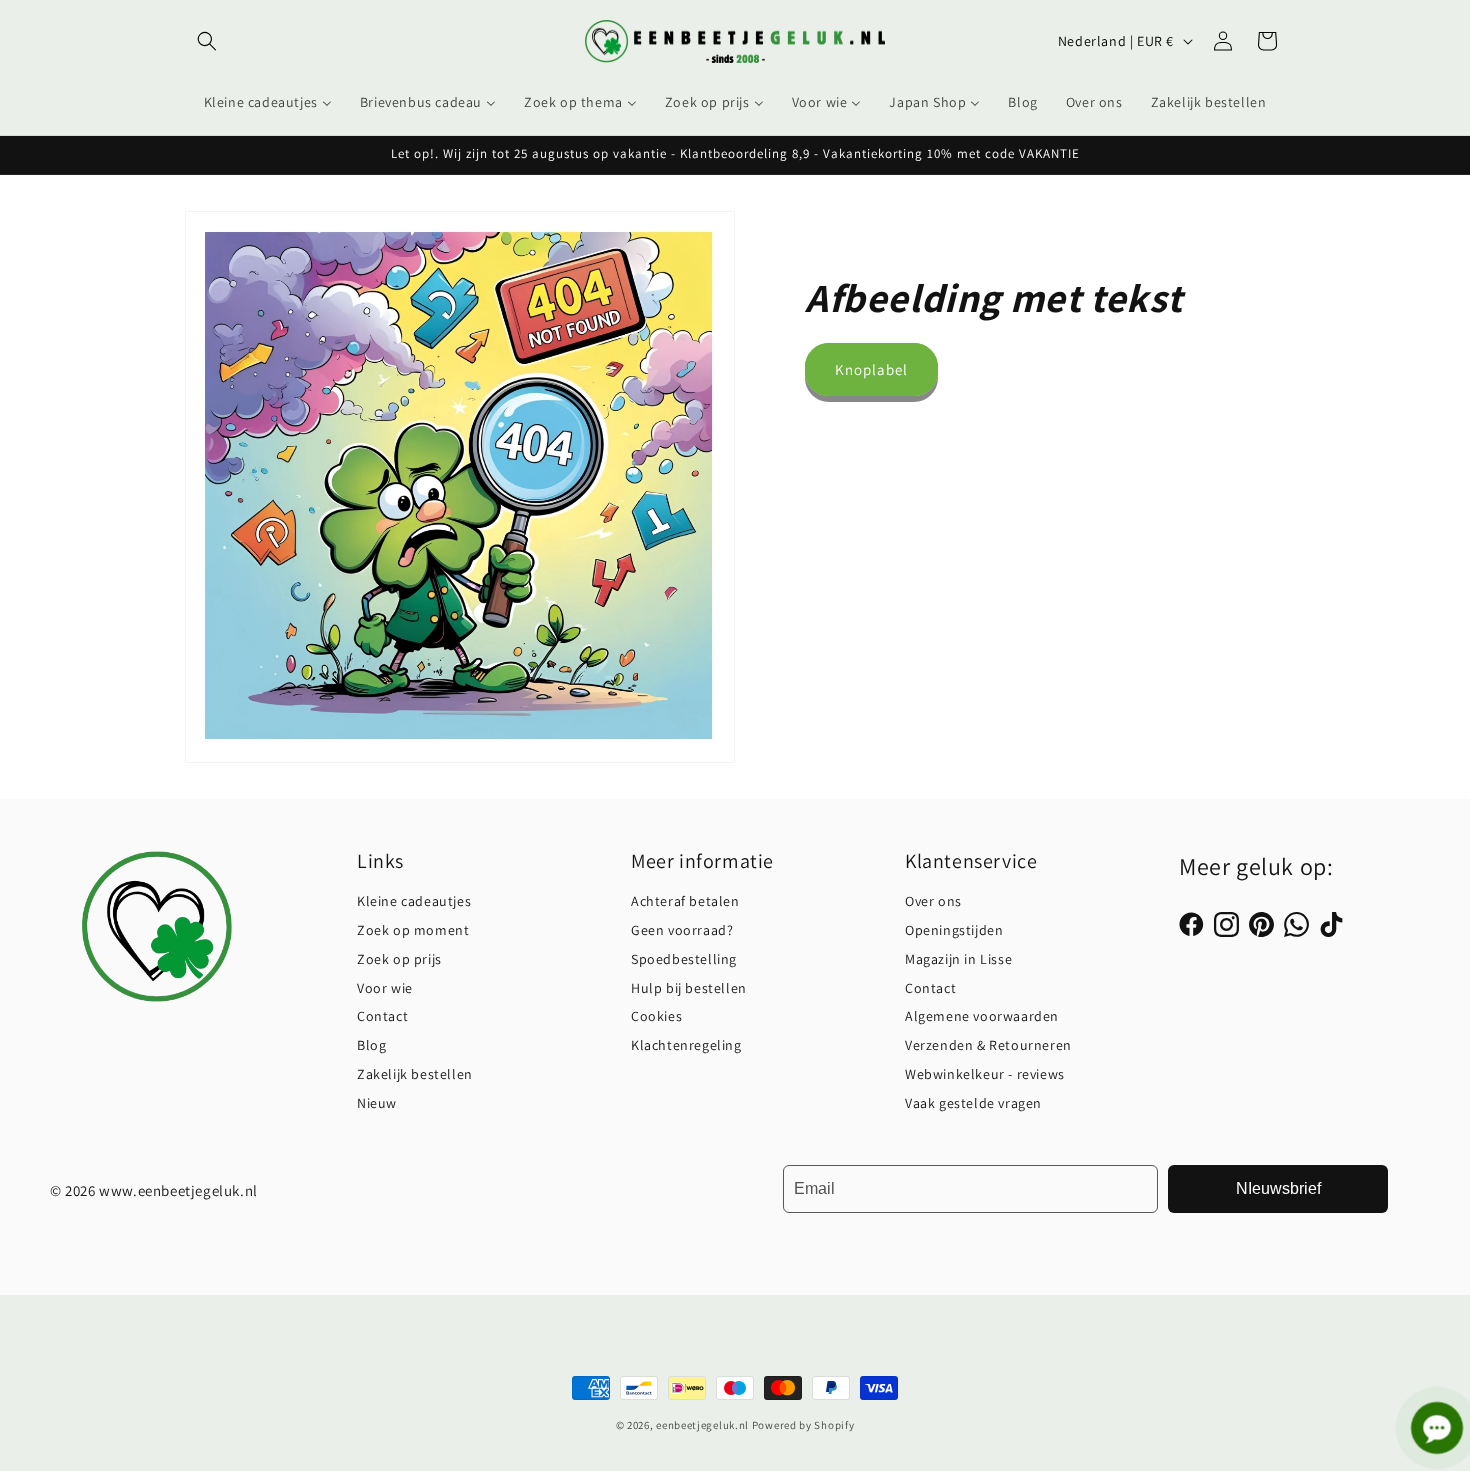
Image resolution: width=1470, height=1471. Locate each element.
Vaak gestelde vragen (973, 1103)
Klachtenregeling (686, 1045)
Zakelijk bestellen (415, 1074)
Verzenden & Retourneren (988, 1045)
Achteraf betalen (685, 901)
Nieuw (377, 1103)
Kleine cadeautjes (414, 901)
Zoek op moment (413, 930)
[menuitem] (268, 102)
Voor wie (385, 988)
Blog (371, 1045)
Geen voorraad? (682, 930)
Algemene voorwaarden (982, 1016)
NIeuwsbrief (1278, 1188)
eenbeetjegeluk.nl (702, 1425)
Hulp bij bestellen (689, 988)
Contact (382, 1016)
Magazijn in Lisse (958, 959)
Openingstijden (954, 930)
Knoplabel (871, 369)
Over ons (933, 901)
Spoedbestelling (684, 959)
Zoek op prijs (399, 959)
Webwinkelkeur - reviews (985, 1074)
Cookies (656, 1016)
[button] (207, 41)
